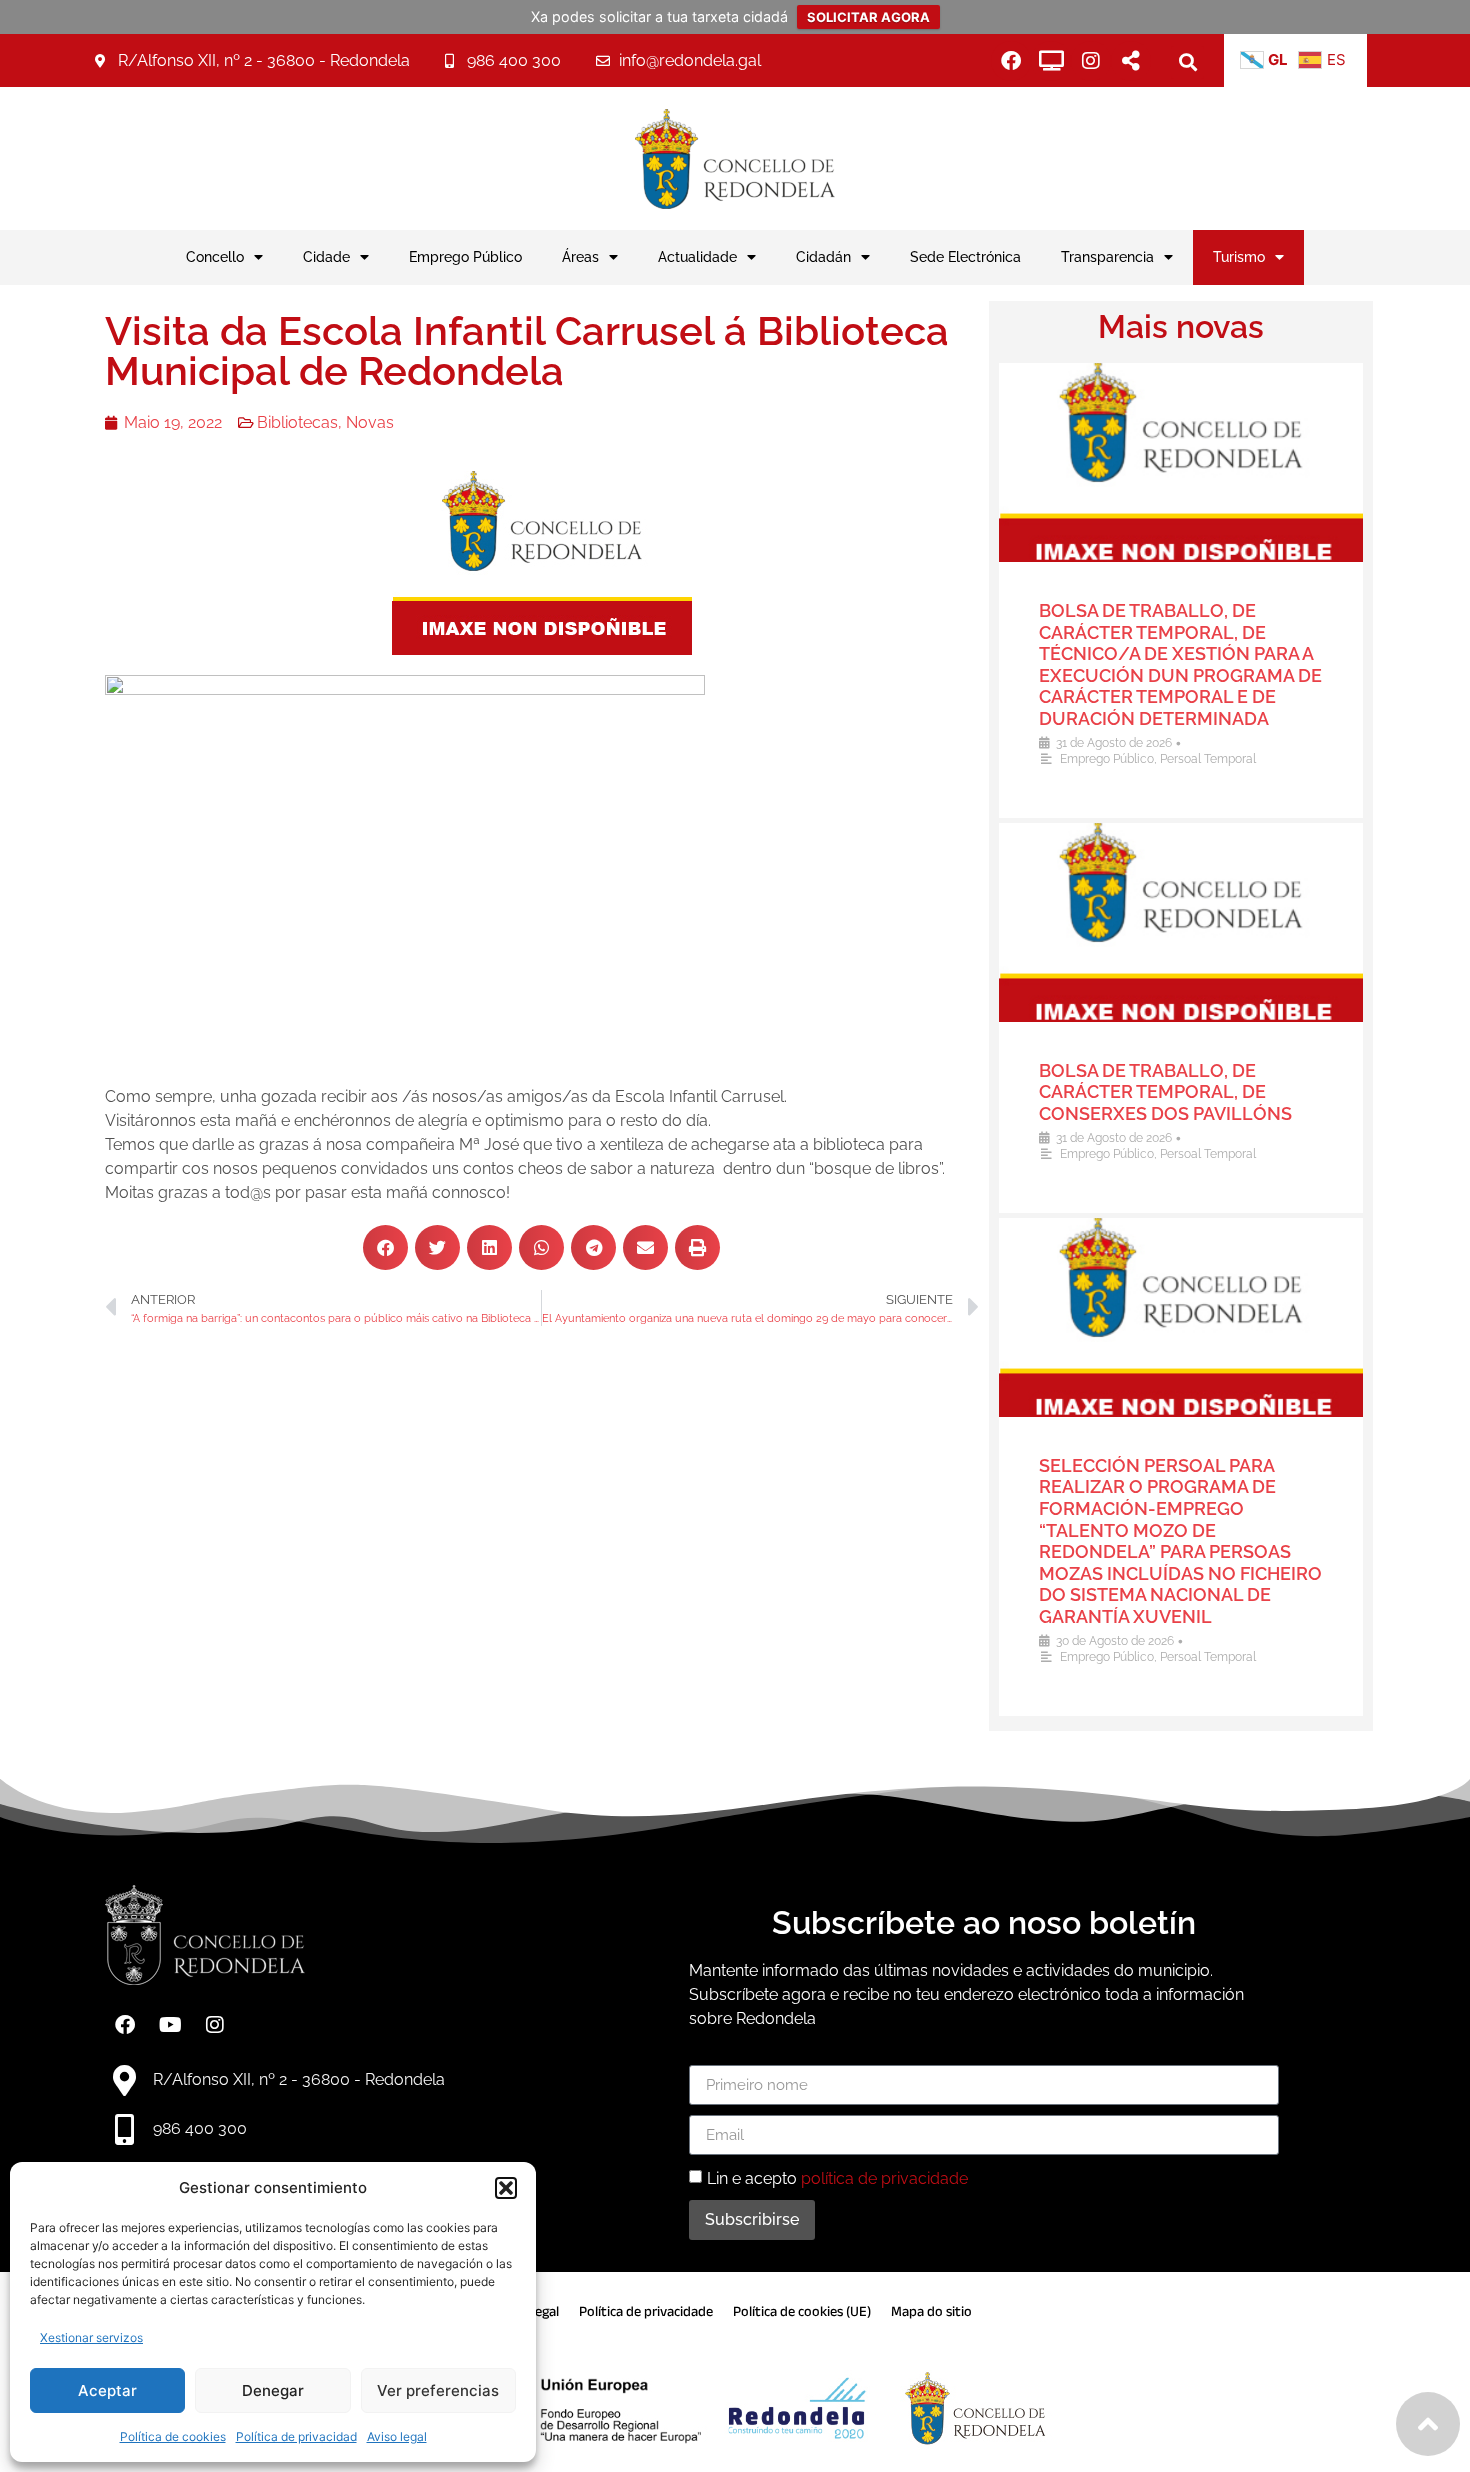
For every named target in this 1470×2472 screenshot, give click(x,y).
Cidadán (823, 256)
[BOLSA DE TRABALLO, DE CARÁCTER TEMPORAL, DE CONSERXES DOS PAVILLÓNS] (1181, 922)
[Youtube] (170, 2025)
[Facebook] (1011, 61)
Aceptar (107, 2390)
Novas (370, 422)
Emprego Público (465, 256)
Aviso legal (397, 2436)
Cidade (326, 256)
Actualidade (697, 256)
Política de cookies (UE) (802, 2311)
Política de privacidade (646, 2311)
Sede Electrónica (965, 256)
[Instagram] (1091, 61)
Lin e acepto (837, 2178)
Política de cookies (173, 2436)
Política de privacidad (296, 2436)
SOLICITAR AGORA (868, 17)
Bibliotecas (297, 422)
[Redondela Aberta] (1051, 61)
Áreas (580, 256)
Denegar (273, 2390)
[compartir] (1131, 61)
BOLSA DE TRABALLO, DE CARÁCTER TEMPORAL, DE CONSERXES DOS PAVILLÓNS (1165, 1092)
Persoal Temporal (1208, 759)
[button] (506, 2188)
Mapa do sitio (931, 2311)
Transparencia (1107, 256)
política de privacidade (884, 2178)
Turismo (1239, 256)
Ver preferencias (438, 2390)
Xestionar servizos (91, 2337)
